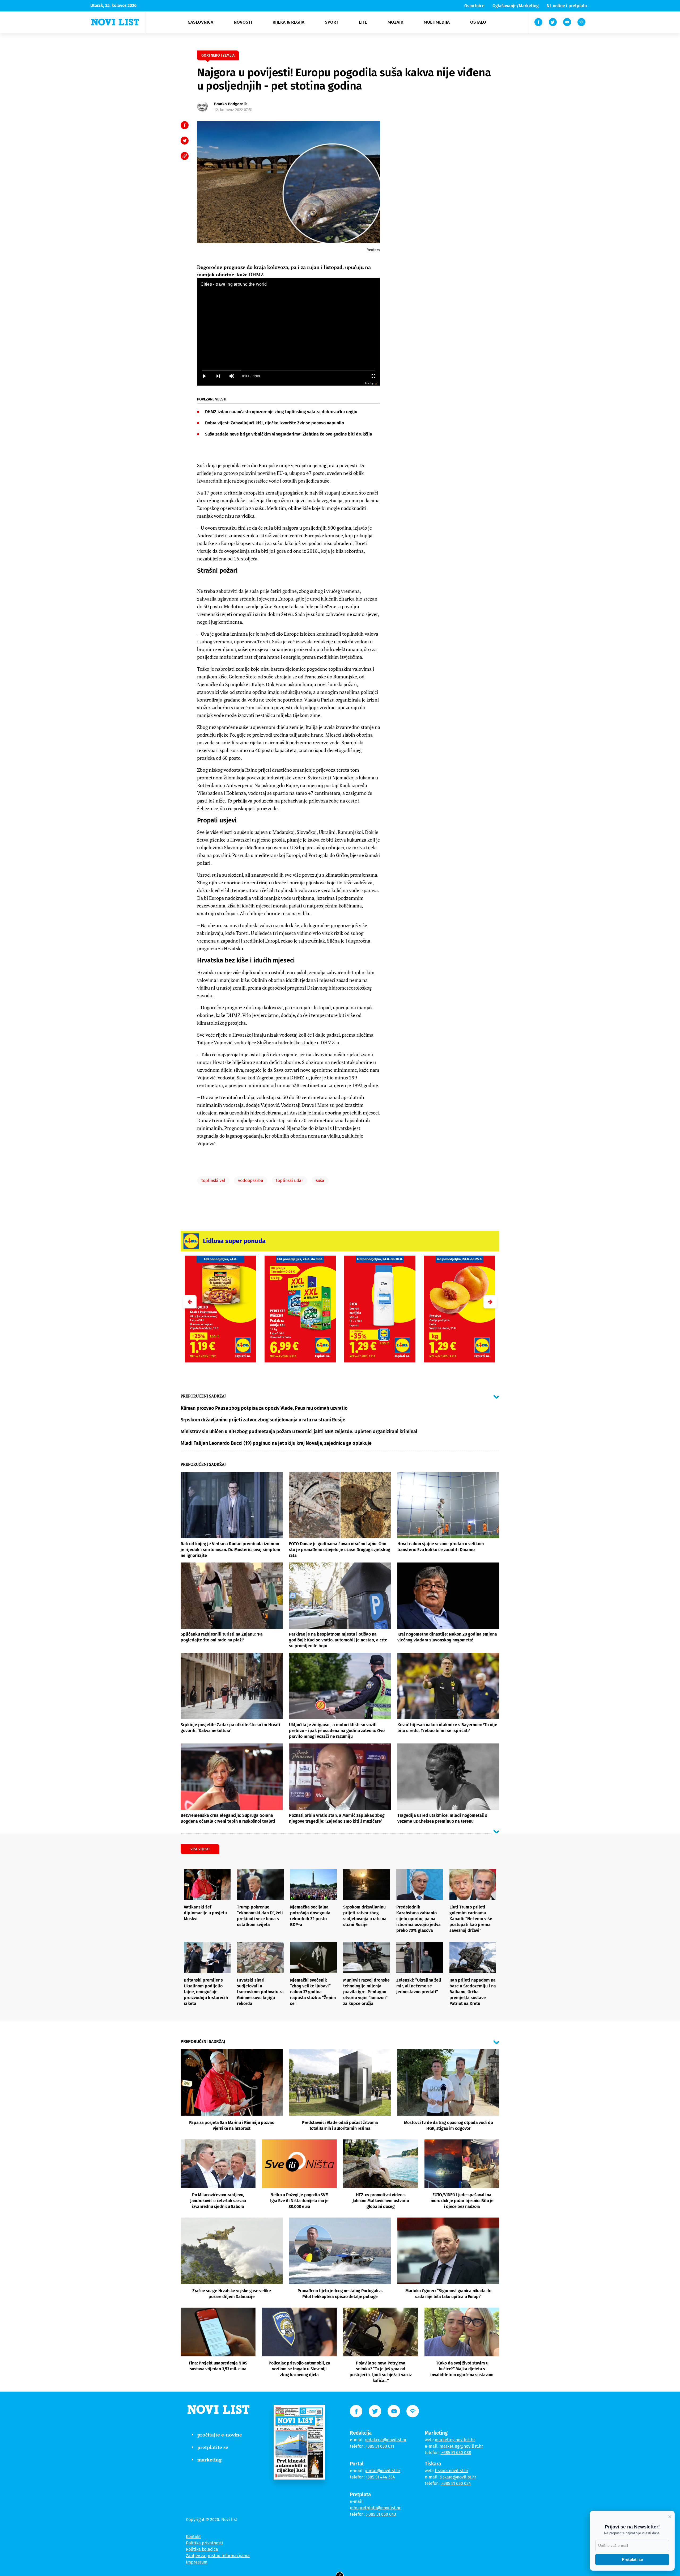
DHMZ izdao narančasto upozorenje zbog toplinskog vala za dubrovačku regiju (281, 412)
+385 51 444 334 (380, 2477)
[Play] (204, 376)
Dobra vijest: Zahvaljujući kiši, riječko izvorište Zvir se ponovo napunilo (275, 423)
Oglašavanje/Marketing (516, 6)
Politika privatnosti (205, 2543)
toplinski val (213, 1181)
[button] (490, 1302)
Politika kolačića (202, 2549)
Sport (332, 22)
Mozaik (395, 22)
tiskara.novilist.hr (452, 2471)
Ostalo (478, 22)
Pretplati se (632, 2559)
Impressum (197, 2562)
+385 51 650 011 (380, 2446)
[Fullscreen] (373, 376)
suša (320, 1181)
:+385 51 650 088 (456, 2453)
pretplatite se (213, 2447)
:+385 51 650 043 (381, 2514)
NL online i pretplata (567, 6)
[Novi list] (115, 22)
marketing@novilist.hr (461, 2446)
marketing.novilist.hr (455, 2440)
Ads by (369, 383)
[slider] (289, 370)
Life (363, 22)
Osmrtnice (474, 6)
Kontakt (193, 2537)
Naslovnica (200, 22)
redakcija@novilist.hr (386, 2440)
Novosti (243, 22)
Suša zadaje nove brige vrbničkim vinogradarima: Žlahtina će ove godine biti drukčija (289, 434)
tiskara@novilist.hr (458, 2477)
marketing (209, 2460)
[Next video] (218, 376)
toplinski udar (290, 1181)
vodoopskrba (251, 1181)
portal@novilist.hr (382, 2471)
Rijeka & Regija (288, 22)
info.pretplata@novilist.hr (375, 2508)
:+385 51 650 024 (456, 2483)
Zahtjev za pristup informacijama (218, 2556)
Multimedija (437, 22)
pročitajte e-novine (220, 2435)
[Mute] (232, 376)
